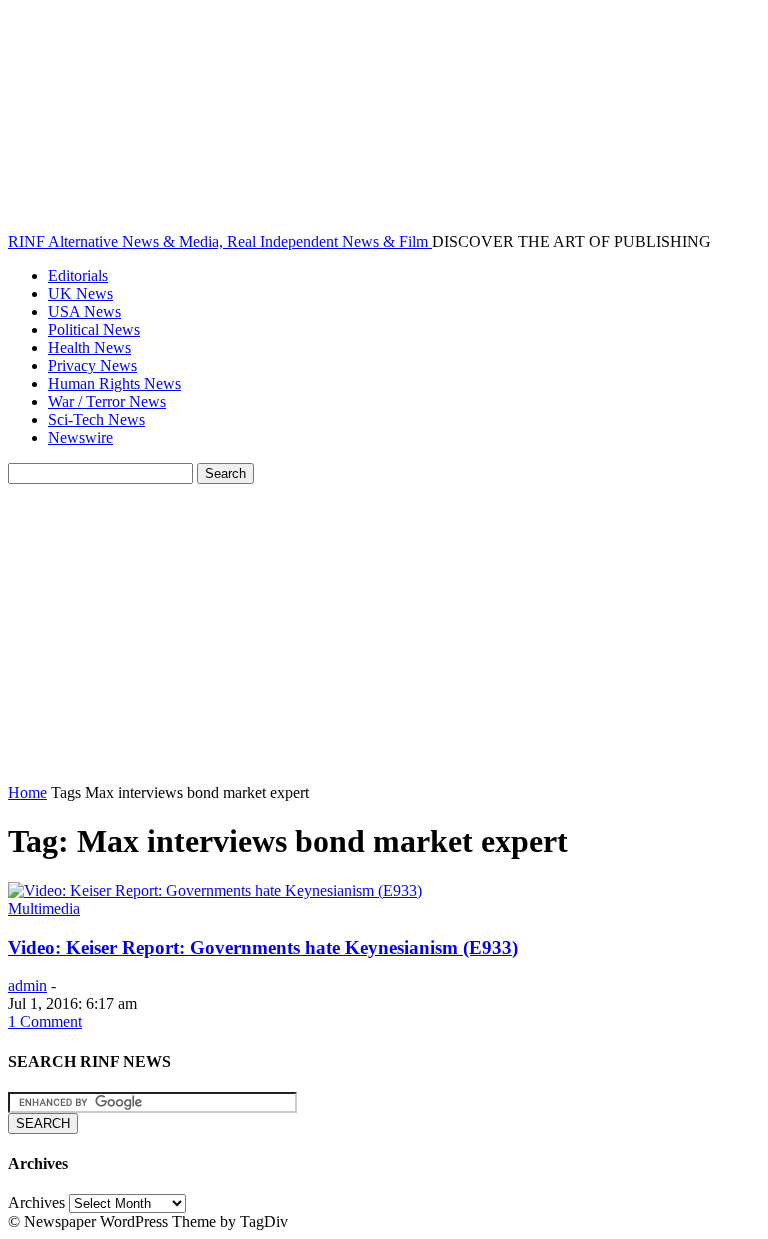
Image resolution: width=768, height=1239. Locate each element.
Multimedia (44, 908)
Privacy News (92, 365)
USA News (84, 311)
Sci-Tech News (96, 419)
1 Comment (45, 1021)
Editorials (78, 275)
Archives (36, 1202)
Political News (94, 329)
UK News (80, 293)
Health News (89, 347)
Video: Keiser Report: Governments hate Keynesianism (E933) (263, 947)
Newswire (80, 437)
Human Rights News (114, 383)
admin (27, 985)
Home (27, 792)
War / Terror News (107, 401)
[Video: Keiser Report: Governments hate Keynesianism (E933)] (215, 890)
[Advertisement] (384, 634)
